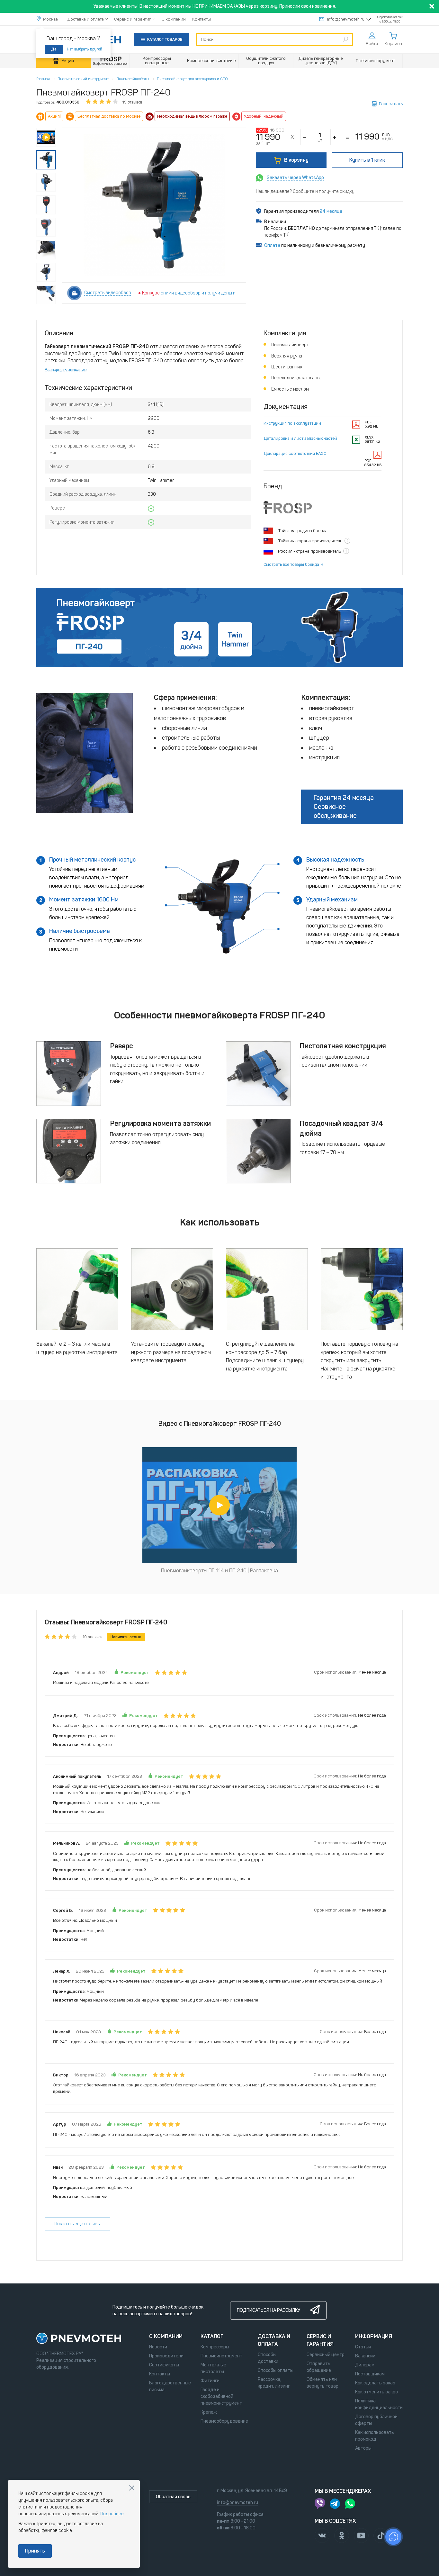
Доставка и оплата (86, 19)
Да (54, 49)
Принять (35, 2551)
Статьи (363, 2347)
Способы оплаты (276, 2370)
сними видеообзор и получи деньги (198, 293)
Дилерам (365, 2365)
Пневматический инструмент (83, 79)
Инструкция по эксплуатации (292, 423)
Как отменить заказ (376, 2392)
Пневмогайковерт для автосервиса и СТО (192, 79)
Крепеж (209, 2412)
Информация (374, 2336)
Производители (166, 2356)
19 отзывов (132, 102)
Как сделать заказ (375, 2383)
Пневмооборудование (224, 2421)
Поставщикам (370, 2374)
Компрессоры (215, 2347)
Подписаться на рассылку (269, 2310)
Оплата (272, 245)
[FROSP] (110, 61)
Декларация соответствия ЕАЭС (295, 453)
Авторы (363, 2448)
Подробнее (112, 2514)
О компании (174, 19)
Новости (158, 2347)
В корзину (296, 160)
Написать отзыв (126, 1637)
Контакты (202, 19)
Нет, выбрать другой (85, 49)
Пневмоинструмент (221, 2356)
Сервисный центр (326, 2355)
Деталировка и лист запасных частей (300, 438)
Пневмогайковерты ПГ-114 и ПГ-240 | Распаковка (219, 1571)
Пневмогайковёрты (133, 79)
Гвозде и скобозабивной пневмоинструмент (221, 2396)
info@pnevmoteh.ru (346, 19)
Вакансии (365, 2356)
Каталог (212, 2336)
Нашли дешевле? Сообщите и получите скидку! (306, 191)
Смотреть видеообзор (108, 293)
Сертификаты (164, 2365)
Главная (43, 79)
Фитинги (210, 2381)
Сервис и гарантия (133, 19)
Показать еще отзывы (77, 2224)
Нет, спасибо (132, 2488)
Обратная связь (173, 2497)
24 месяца (331, 211)
